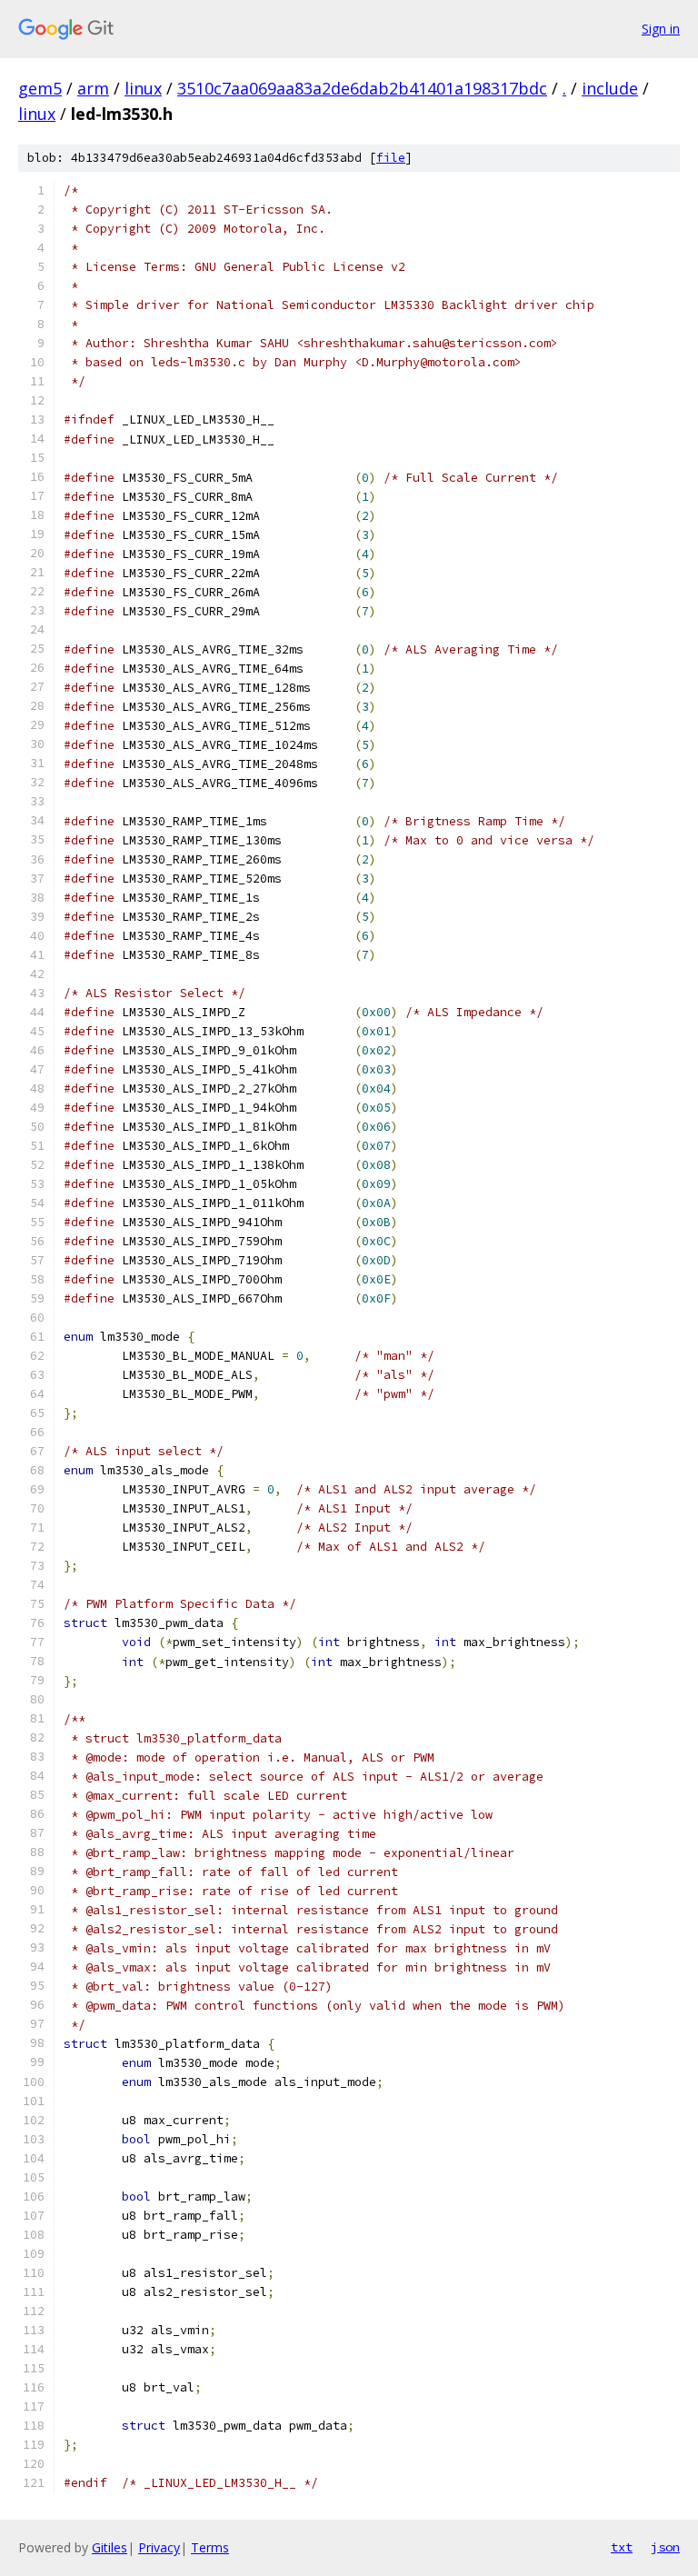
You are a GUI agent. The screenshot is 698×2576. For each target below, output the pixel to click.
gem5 (40, 88)
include (610, 88)
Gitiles (110, 2547)
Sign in (661, 29)
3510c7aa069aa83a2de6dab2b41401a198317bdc (362, 88)
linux (143, 88)
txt (622, 2547)
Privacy (159, 2547)
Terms (210, 2547)
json (665, 2547)
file (391, 158)
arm (93, 88)
